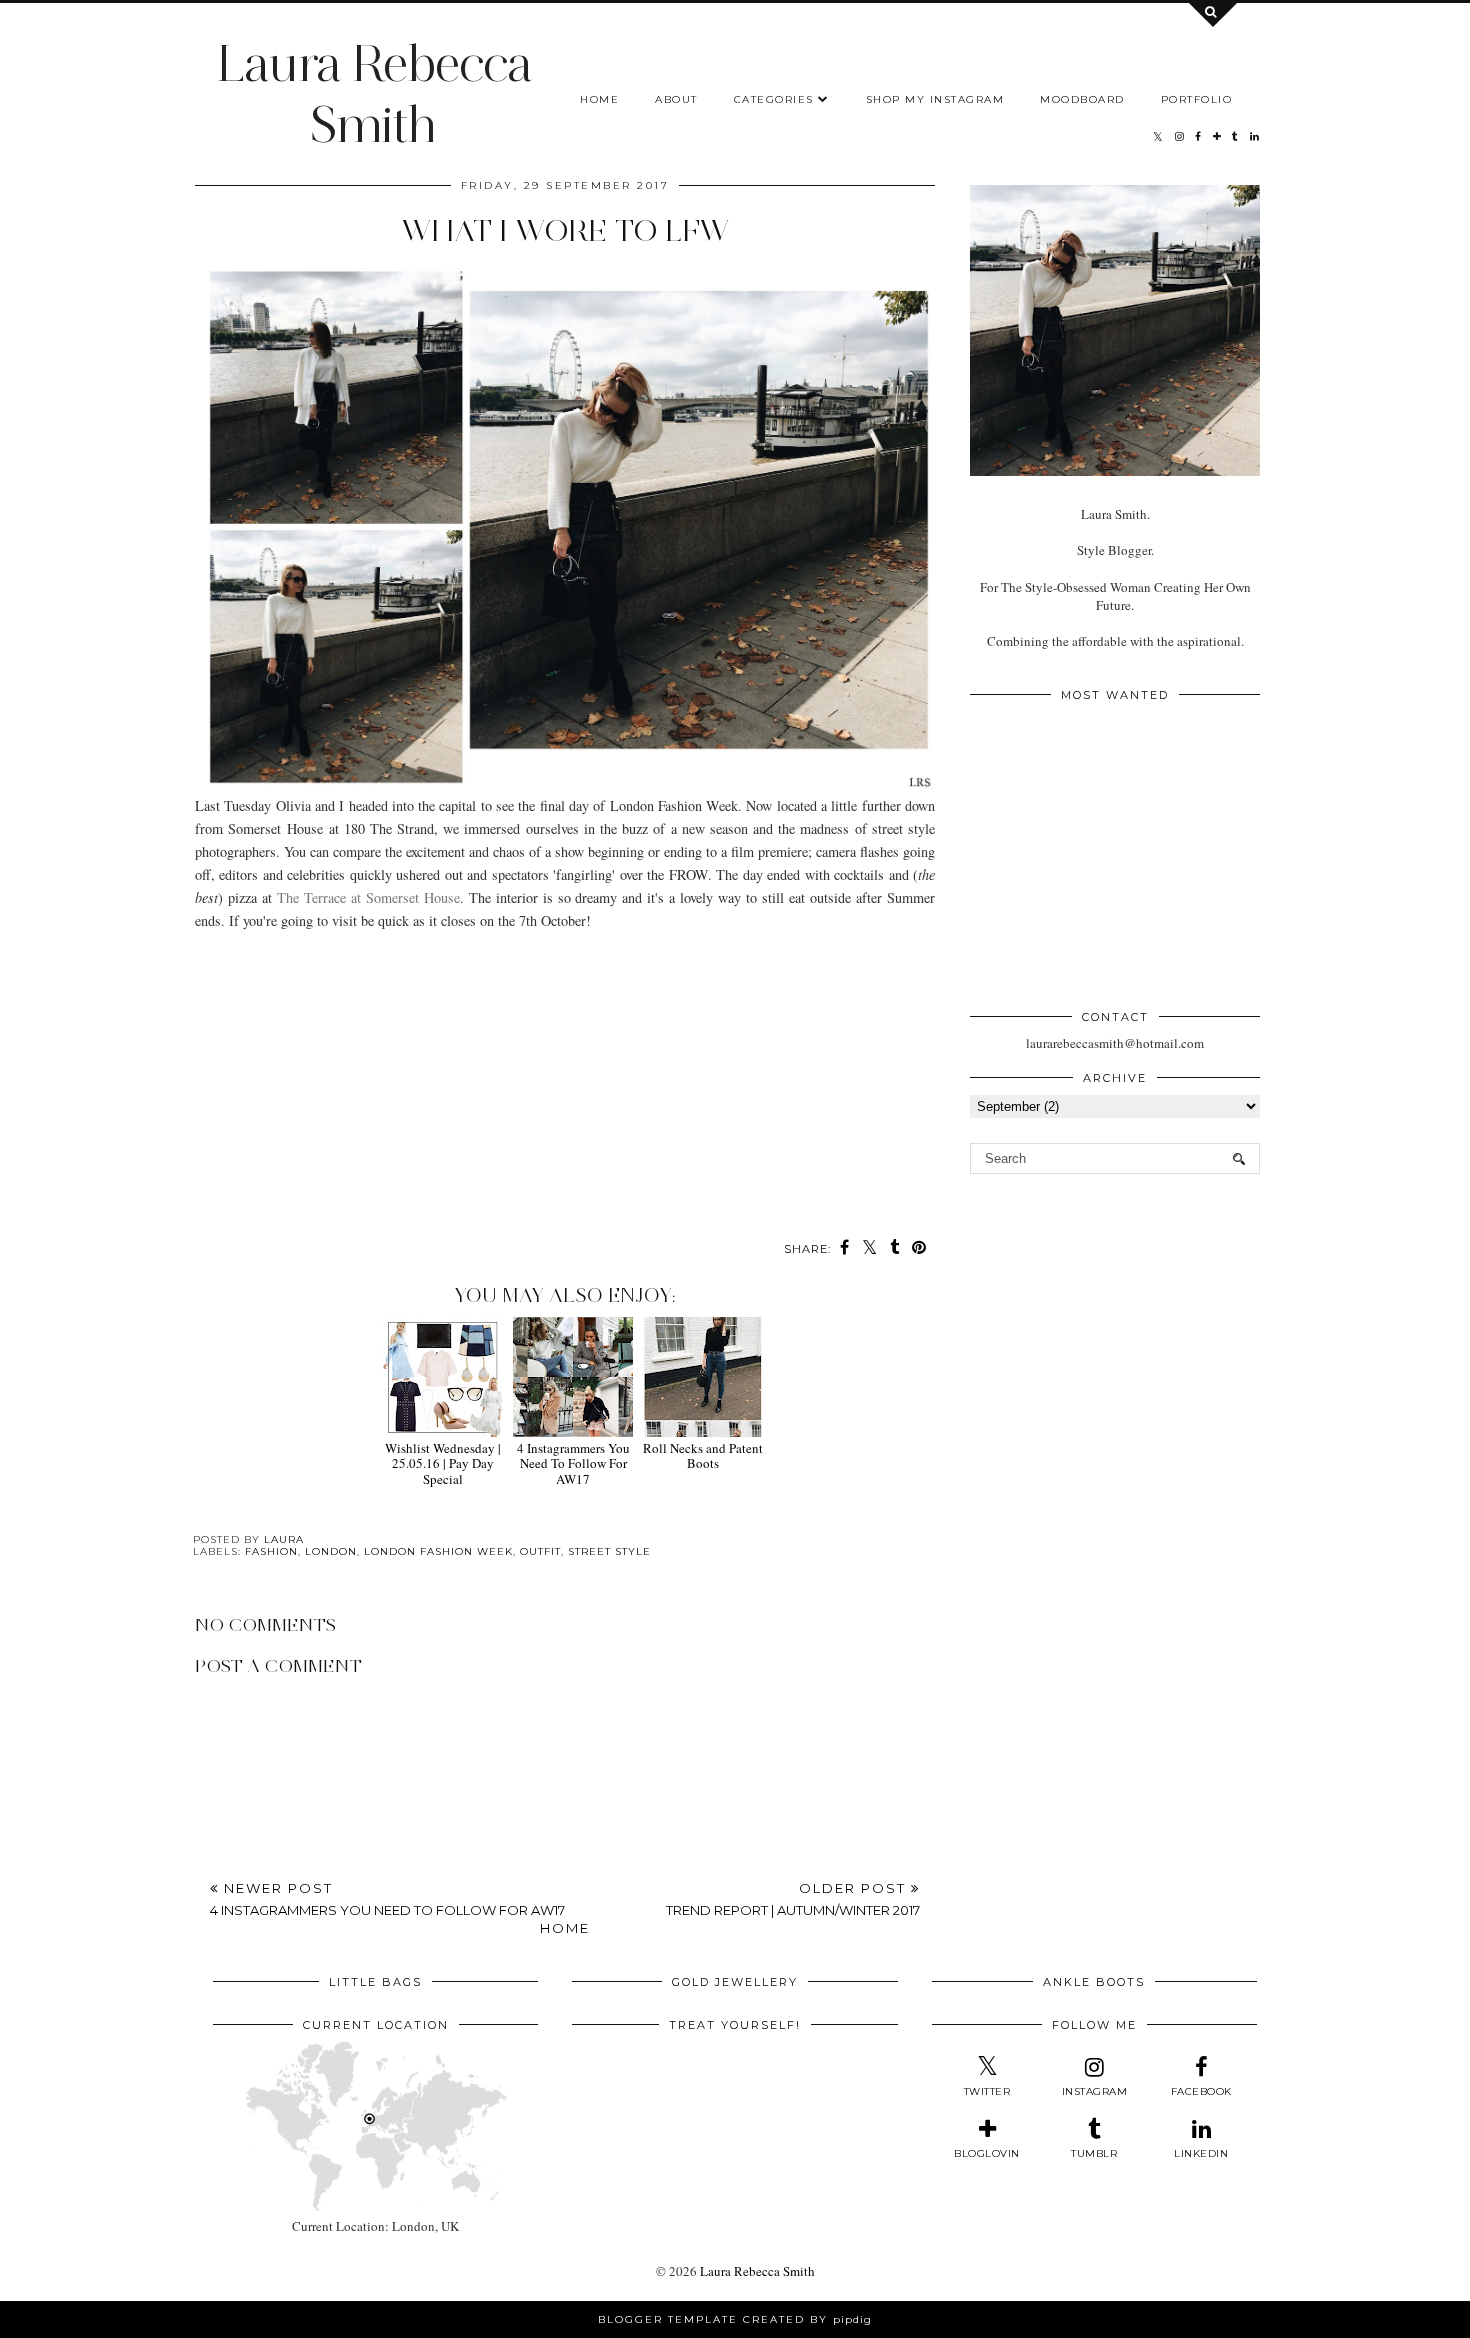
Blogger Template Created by (735, 2319)
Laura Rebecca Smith (373, 94)
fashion (271, 1551)
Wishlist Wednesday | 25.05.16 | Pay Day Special (443, 1463)
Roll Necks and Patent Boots (703, 1455)
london (331, 1551)
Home (599, 99)
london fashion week (438, 1551)
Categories (774, 99)
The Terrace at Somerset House (368, 897)
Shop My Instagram (935, 99)
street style (609, 1551)
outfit (540, 1551)
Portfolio (1197, 99)
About (676, 99)
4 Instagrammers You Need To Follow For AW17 (573, 1463)
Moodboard (1082, 99)
